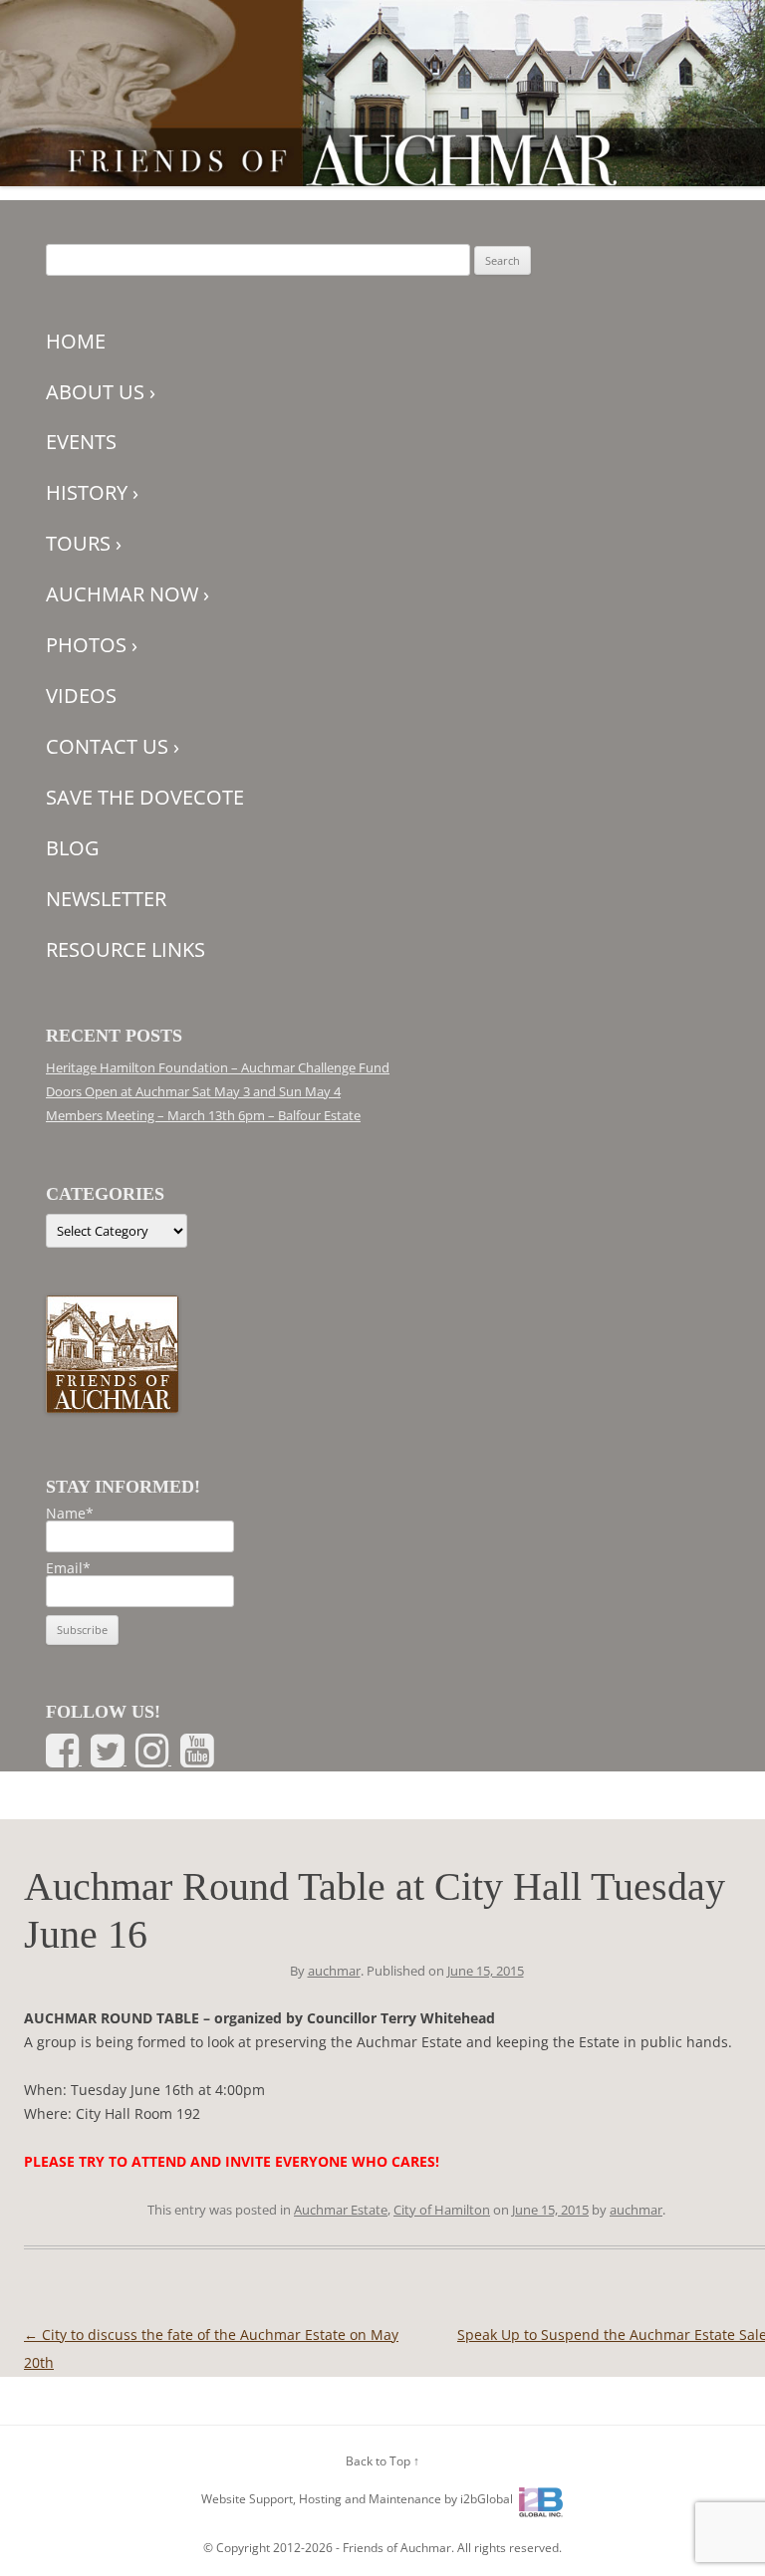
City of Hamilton (442, 2210)
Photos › (92, 645)
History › (92, 492)
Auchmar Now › (127, 594)
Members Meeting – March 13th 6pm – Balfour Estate (203, 1115)
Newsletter (106, 899)
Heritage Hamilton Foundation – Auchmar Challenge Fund (218, 1067)
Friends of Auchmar (397, 2548)
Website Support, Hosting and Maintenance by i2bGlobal (357, 2499)
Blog (73, 848)
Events (81, 442)
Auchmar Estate (341, 2210)
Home (76, 341)
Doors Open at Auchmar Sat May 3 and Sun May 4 (193, 1091)
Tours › (84, 543)
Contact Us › (113, 746)
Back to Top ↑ (382, 2461)
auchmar (334, 1971)
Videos (81, 696)
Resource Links (126, 949)
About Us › (101, 392)
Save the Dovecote (145, 797)
